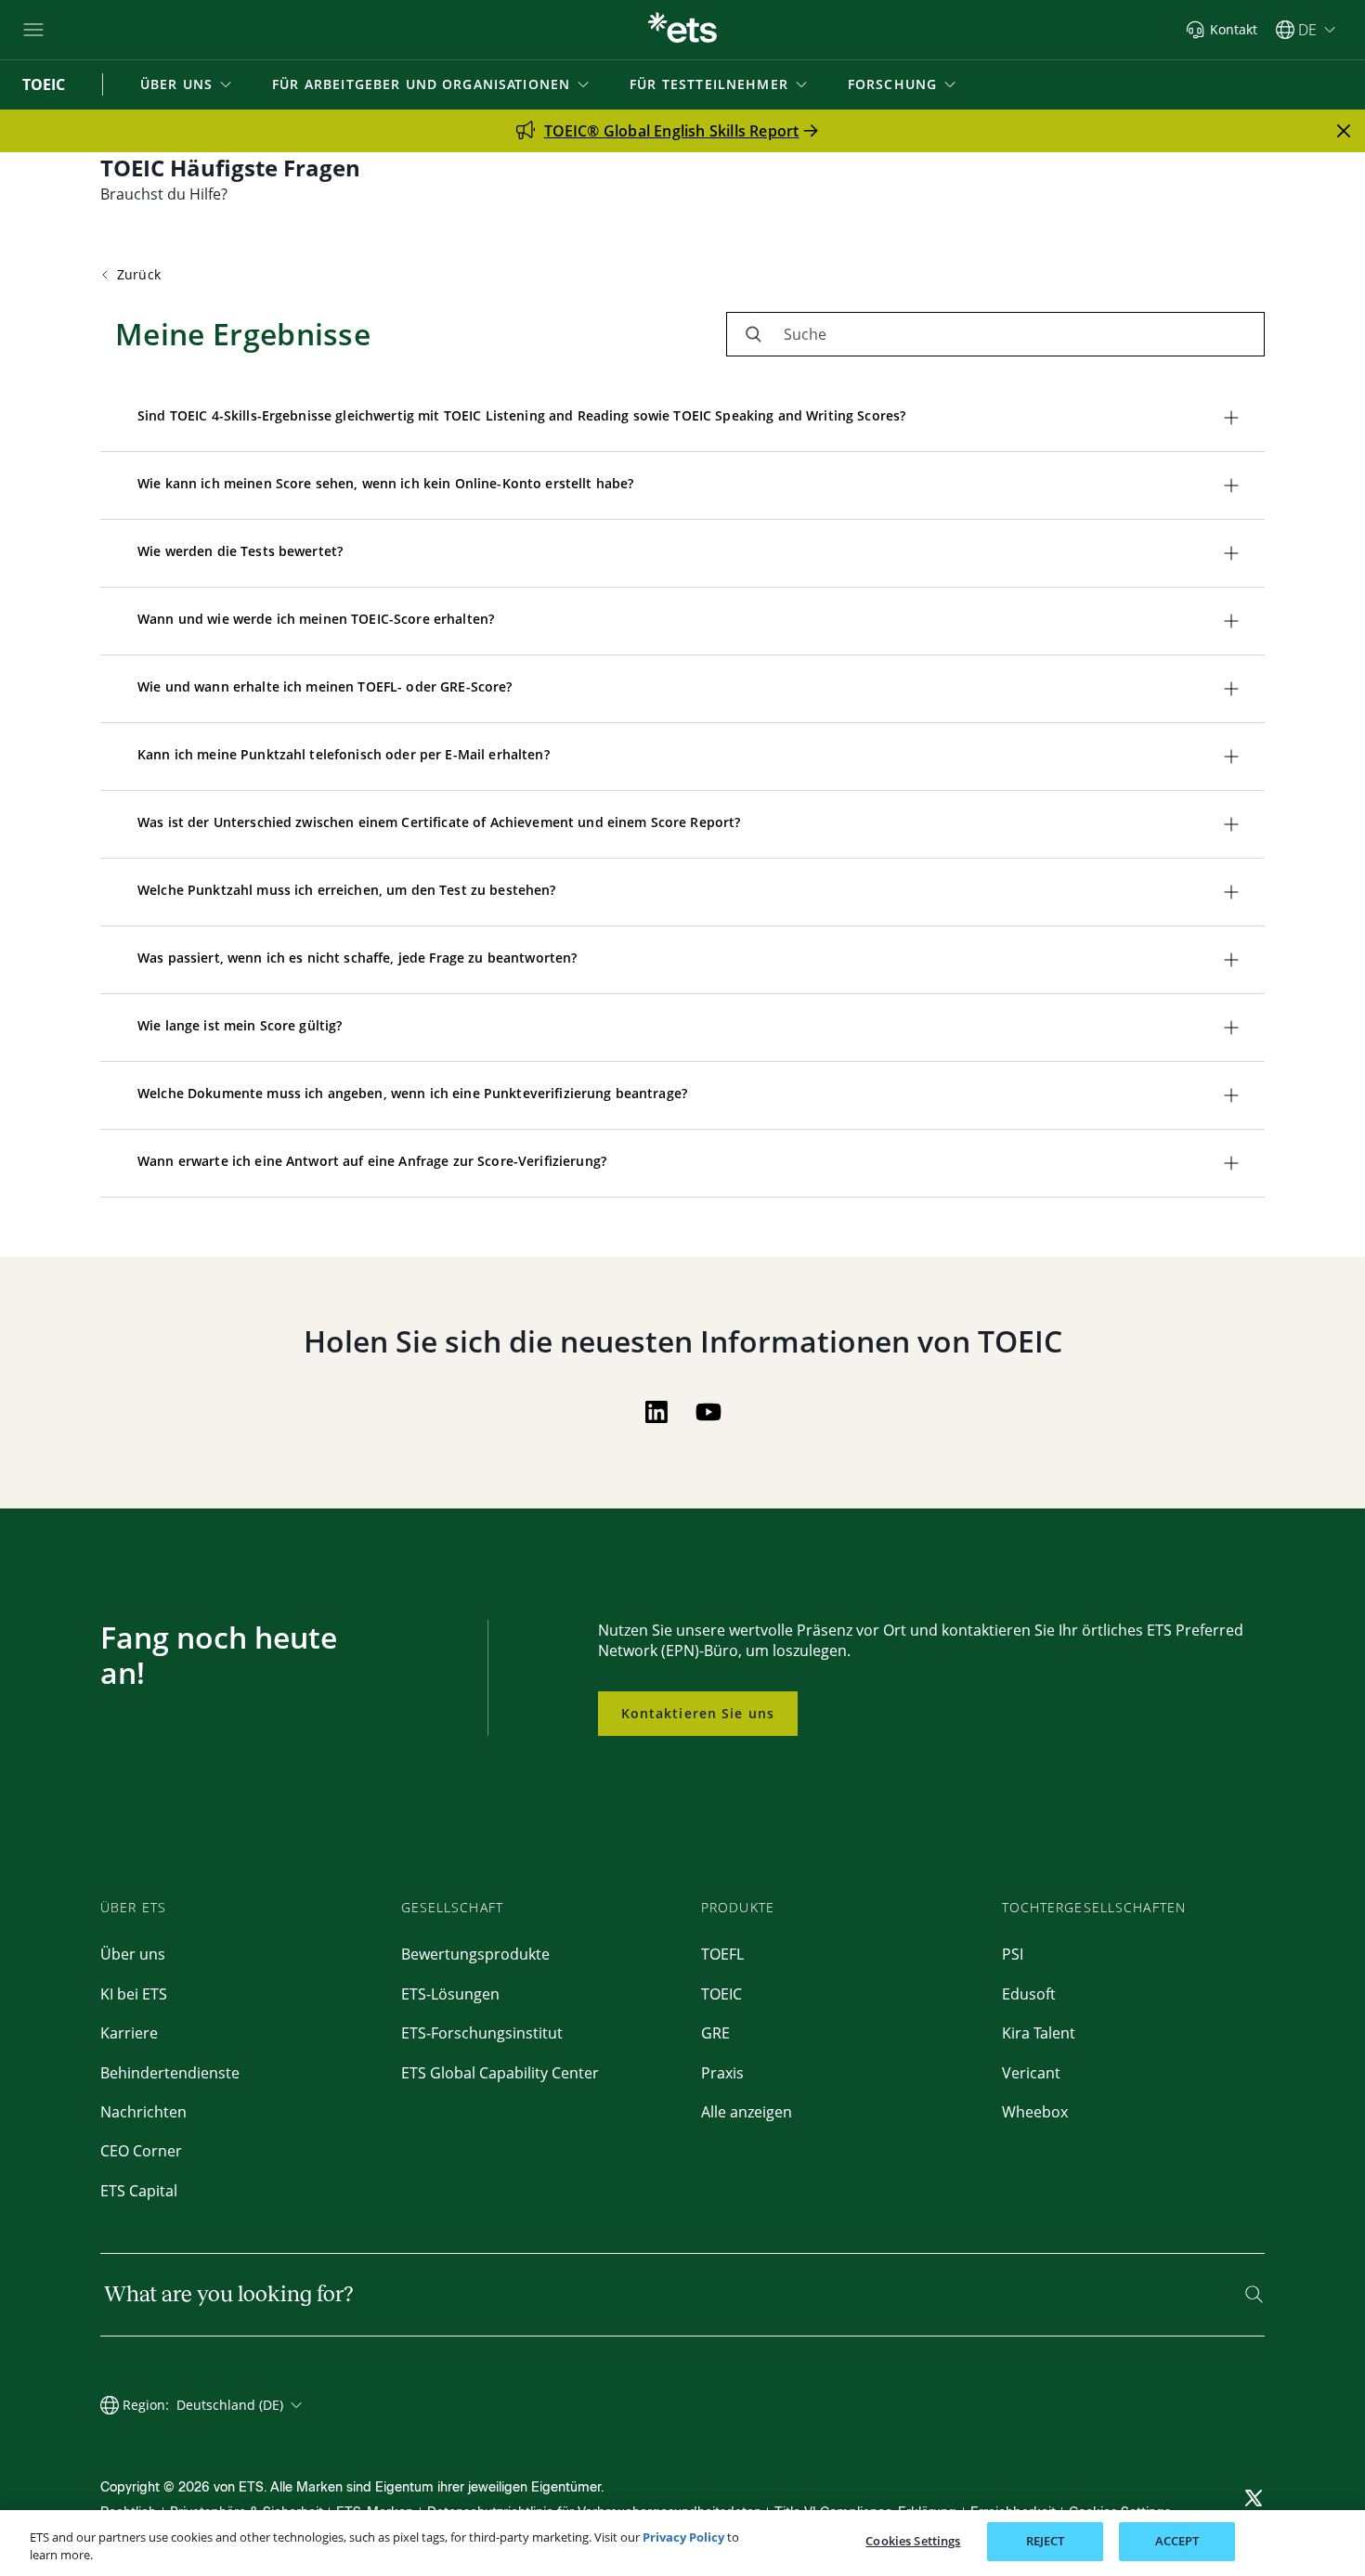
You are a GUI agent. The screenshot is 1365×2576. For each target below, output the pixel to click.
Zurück (139, 274)
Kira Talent (1039, 2033)
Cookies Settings (913, 2541)
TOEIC (721, 1994)
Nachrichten (143, 2112)
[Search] (1254, 2294)
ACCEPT (1177, 2541)
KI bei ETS (134, 1994)
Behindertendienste (170, 2073)
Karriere (129, 2033)
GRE (715, 2033)
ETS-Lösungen (450, 1994)
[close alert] (1344, 131)
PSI (1013, 1954)
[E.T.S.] (682, 30)
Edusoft (1029, 1994)
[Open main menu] (33, 30)
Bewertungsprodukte (475, 1954)
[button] (188, 84)
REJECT (1046, 2541)
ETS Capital (139, 2191)
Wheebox (1035, 2112)
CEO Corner (141, 2151)
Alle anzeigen (747, 2112)
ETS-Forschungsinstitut (482, 2033)
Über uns (133, 1954)
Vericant (1031, 2073)
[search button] (754, 334)
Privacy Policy (683, 2537)
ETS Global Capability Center (500, 2073)
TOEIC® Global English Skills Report (672, 131)
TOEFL (722, 1954)
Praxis (722, 2073)
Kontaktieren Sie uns (698, 1713)
